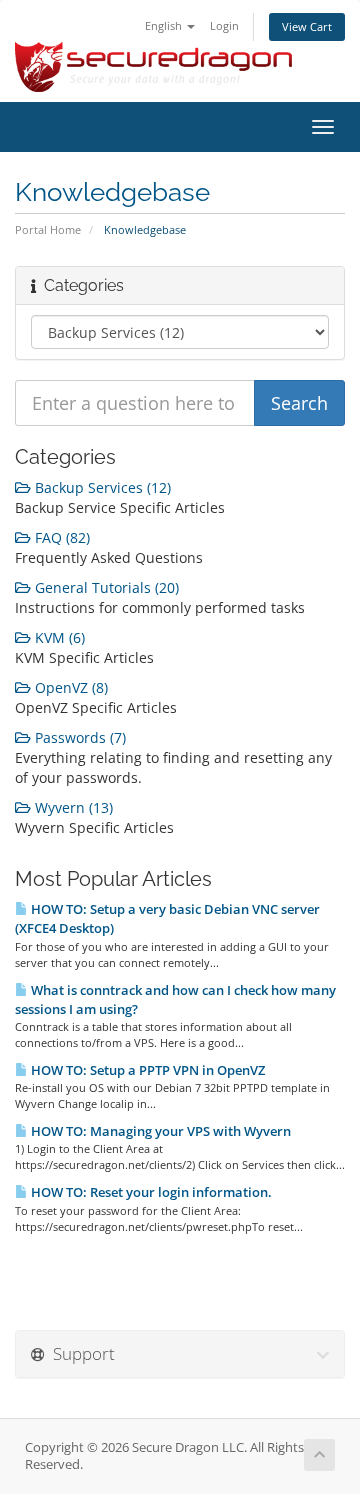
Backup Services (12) (101, 487)
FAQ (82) (60, 537)
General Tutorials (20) (105, 587)
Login (224, 25)
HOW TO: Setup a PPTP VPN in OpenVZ (146, 1070)
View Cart (307, 26)
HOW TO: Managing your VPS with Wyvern (159, 1131)
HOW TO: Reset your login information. (150, 1192)
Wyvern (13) (72, 807)
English (165, 25)
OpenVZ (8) (69, 687)
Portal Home (48, 229)
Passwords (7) (78, 737)
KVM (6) (58, 637)
